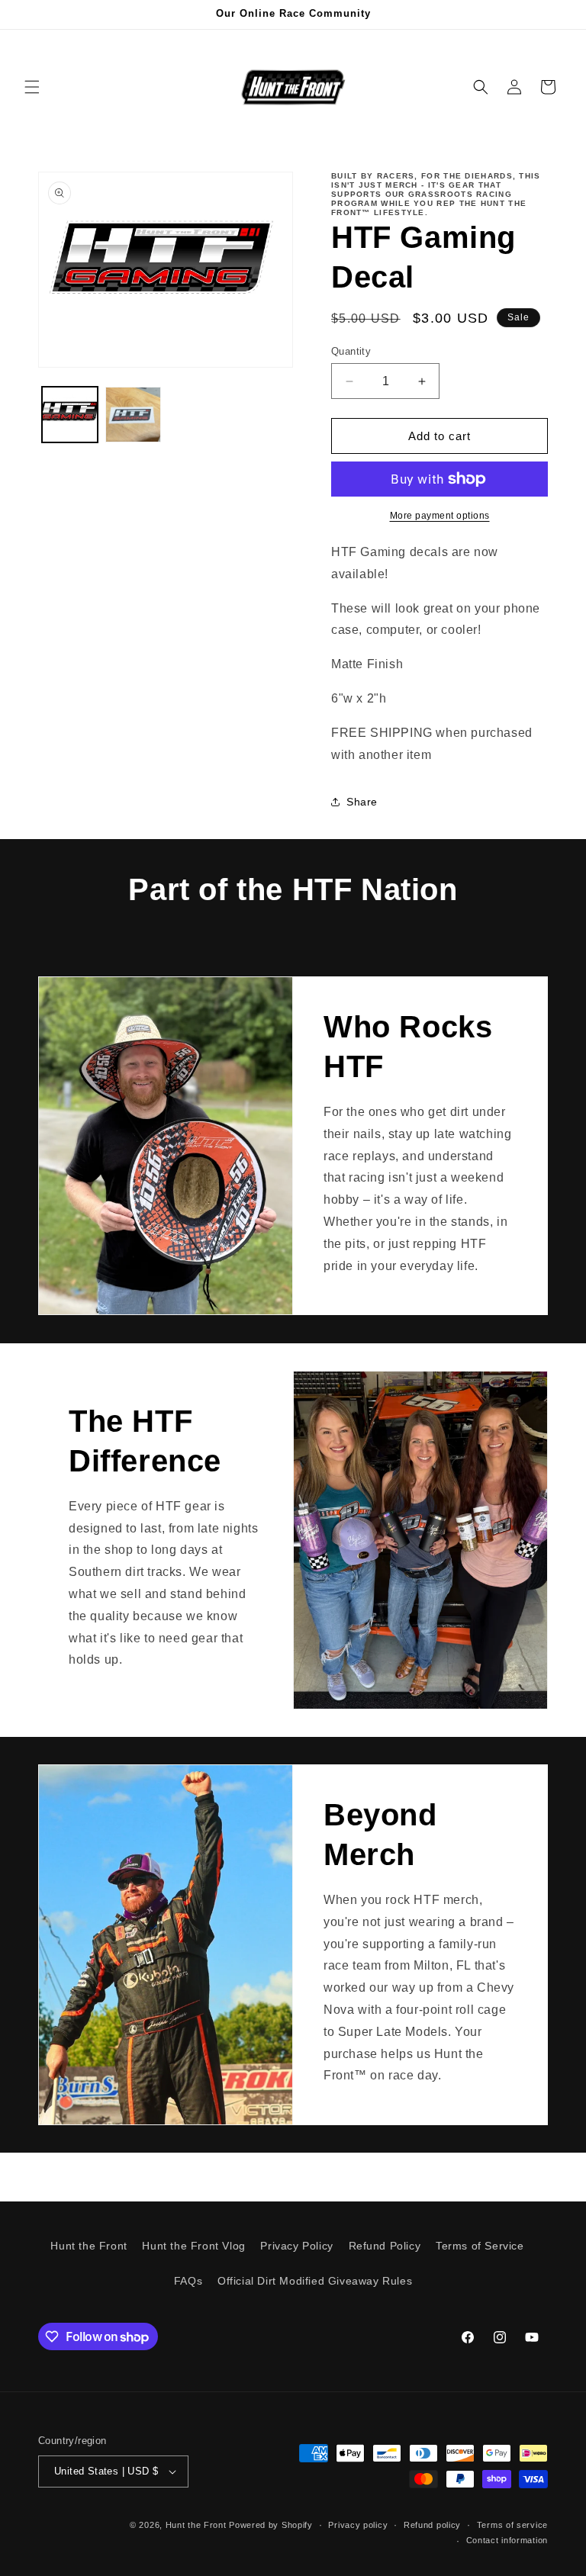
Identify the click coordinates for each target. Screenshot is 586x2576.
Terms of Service (480, 2246)
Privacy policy (358, 2525)
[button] (32, 87)
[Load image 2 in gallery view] (133, 415)
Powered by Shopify (271, 2525)
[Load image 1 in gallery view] (70, 415)
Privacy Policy (296, 2246)
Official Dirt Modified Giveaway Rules (315, 2281)
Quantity (351, 351)
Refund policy (432, 2525)
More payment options (440, 516)
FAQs (188, 2281)
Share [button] (362, 802)
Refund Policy (385, 2246)
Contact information (507, 2540)
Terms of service (512, 2525)
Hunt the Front (89, 2246)
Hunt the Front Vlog (193, 2246)
